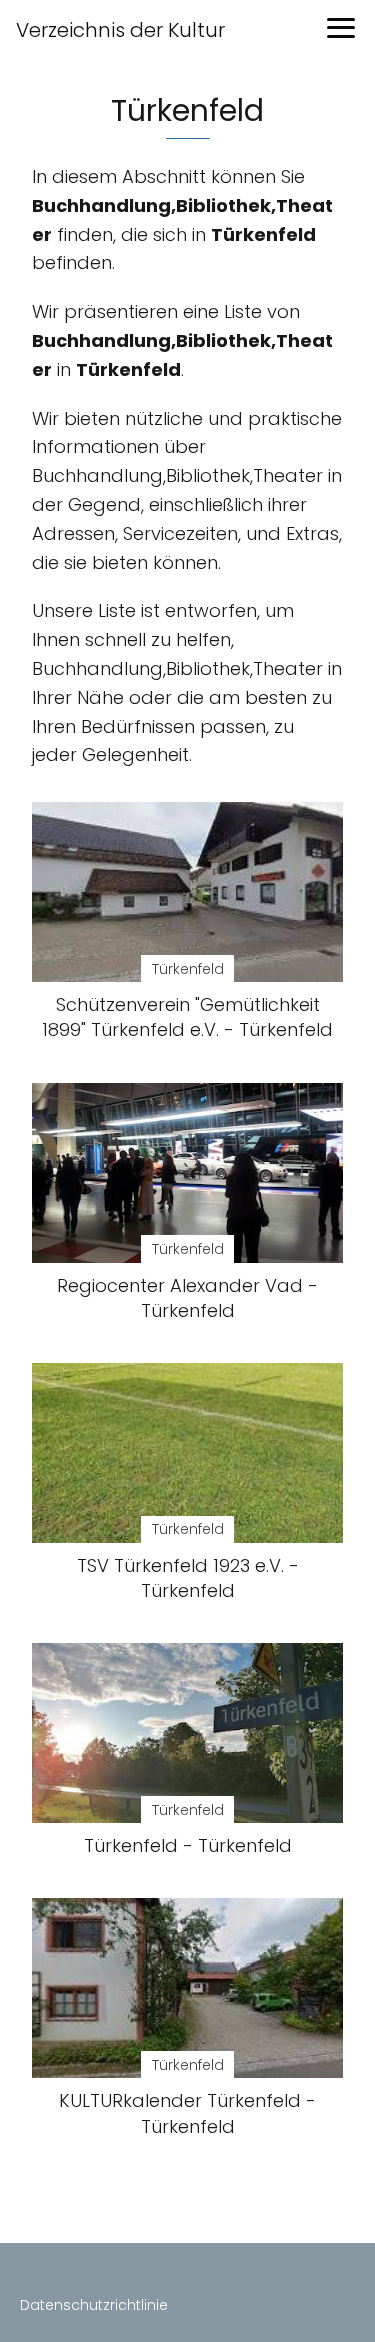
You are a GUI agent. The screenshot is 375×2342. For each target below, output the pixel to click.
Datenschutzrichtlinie (94, 2305)
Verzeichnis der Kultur (120, 30)
